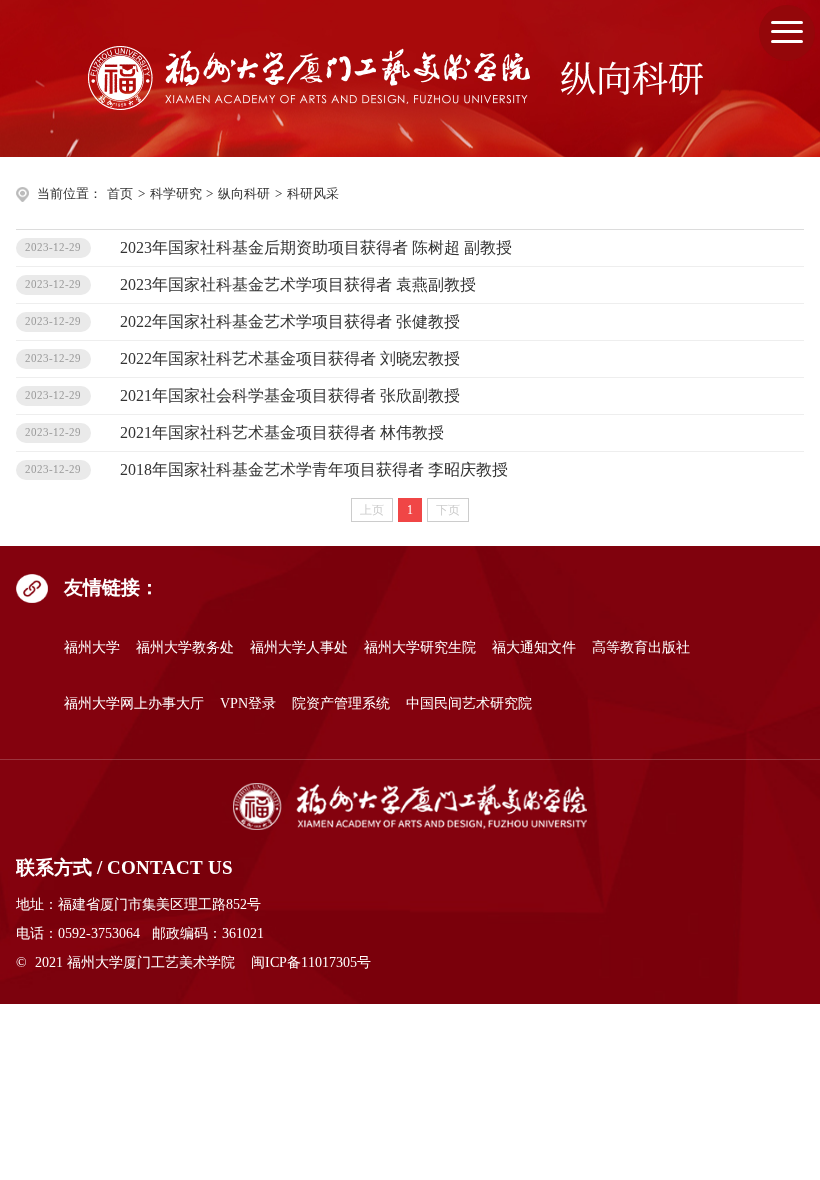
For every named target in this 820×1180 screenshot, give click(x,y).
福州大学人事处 (299, 647)
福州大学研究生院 (420, 647)
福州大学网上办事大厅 (134, 703)
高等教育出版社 (641, 647)
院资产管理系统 (341, 703)
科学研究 (176, 194)
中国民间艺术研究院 (469, 703)
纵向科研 (244, 194)
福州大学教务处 (185, 647)
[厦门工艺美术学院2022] (410, 807)
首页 (120, 194)
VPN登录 (248, 703)
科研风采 (313, 194)
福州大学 (92, 647)
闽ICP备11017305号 (311, 962)
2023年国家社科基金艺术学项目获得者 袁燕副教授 (298, 284)
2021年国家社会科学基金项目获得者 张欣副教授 (290, 395)
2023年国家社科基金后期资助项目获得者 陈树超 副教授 (316, 247)
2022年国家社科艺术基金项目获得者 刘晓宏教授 (290, 358)
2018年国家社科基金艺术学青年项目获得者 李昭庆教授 (314, 469)
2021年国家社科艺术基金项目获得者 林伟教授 (282, 432)
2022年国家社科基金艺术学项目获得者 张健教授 (290, 321)
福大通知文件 (534, 647)
